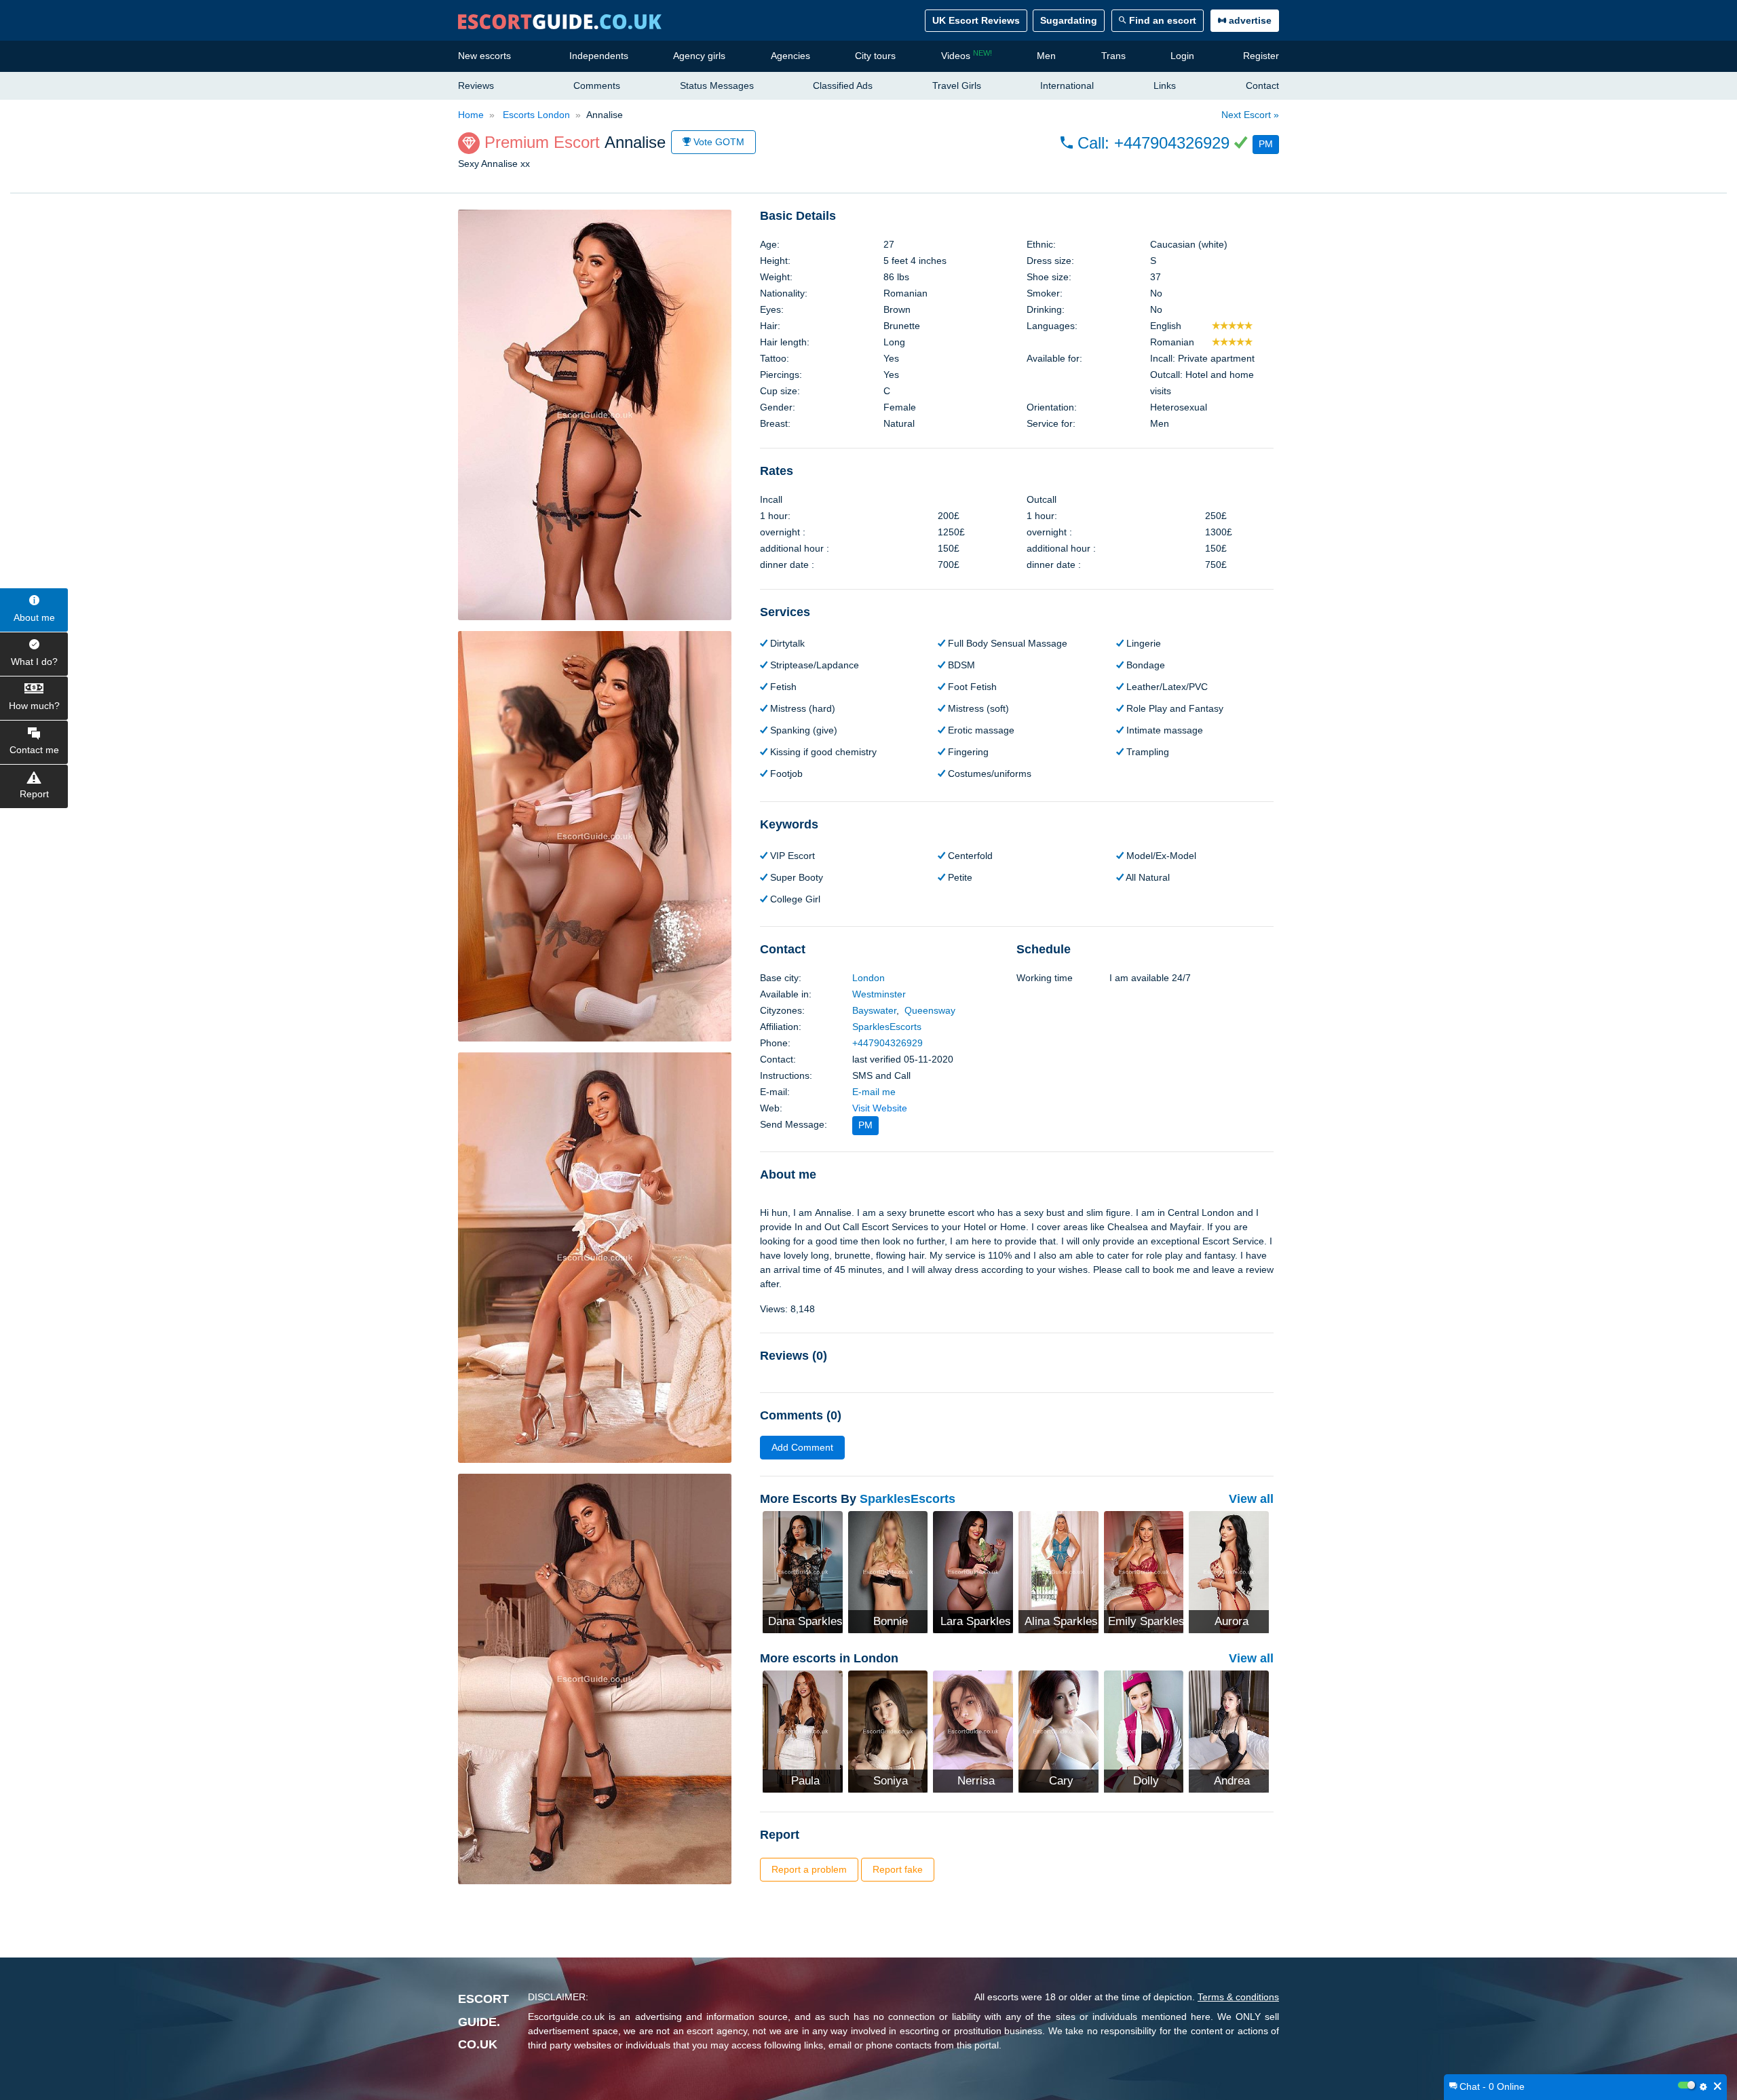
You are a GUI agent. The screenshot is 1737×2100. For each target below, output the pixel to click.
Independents (599, 56)
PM (1266, 144)
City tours (875, 56)
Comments (597, 85)
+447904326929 (887, 1043)
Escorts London (535, 115)
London (868, 978)
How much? (34, 706)
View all (1251, 1499)
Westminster (879, 994)
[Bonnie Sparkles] (888, 1571)
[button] (1170, 143)
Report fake (898, 1869)
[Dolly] (1144, 1730)
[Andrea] (1229, 1730)
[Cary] (1058, 1730)
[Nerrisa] (973, 1730)
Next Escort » (1250, 115)
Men (1046, 56)
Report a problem (809, 1869)
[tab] (1017, 216)
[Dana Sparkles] (803, 1571)
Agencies (790, 56)
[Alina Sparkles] (1058, 1571)
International (1067, 85)
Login (1182, 56)
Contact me (34, 750)
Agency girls (699, 56)
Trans (1113, 56)
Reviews (476, 85)
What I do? (34, 662)
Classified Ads (843, 85)
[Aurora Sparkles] (1229, 1571)
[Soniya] (888, 1730)
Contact (1262, 85)
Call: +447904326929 (1153, 143)
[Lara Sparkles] (973, 1571)
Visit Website (880, 1108)
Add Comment (802, 1447)
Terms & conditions (1238, 1997)
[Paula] (803, 1730)
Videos (967, 55)
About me (34, 617)
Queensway (930, 1010)
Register (1261, 56)
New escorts (484, 56)
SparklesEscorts (887, 1027)
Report (34, 794)
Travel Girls (957, 85)
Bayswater (874, 1010)
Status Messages (717, 85)
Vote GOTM (718, 142)
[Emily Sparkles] (1144, 1571)
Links (1165, 85)
